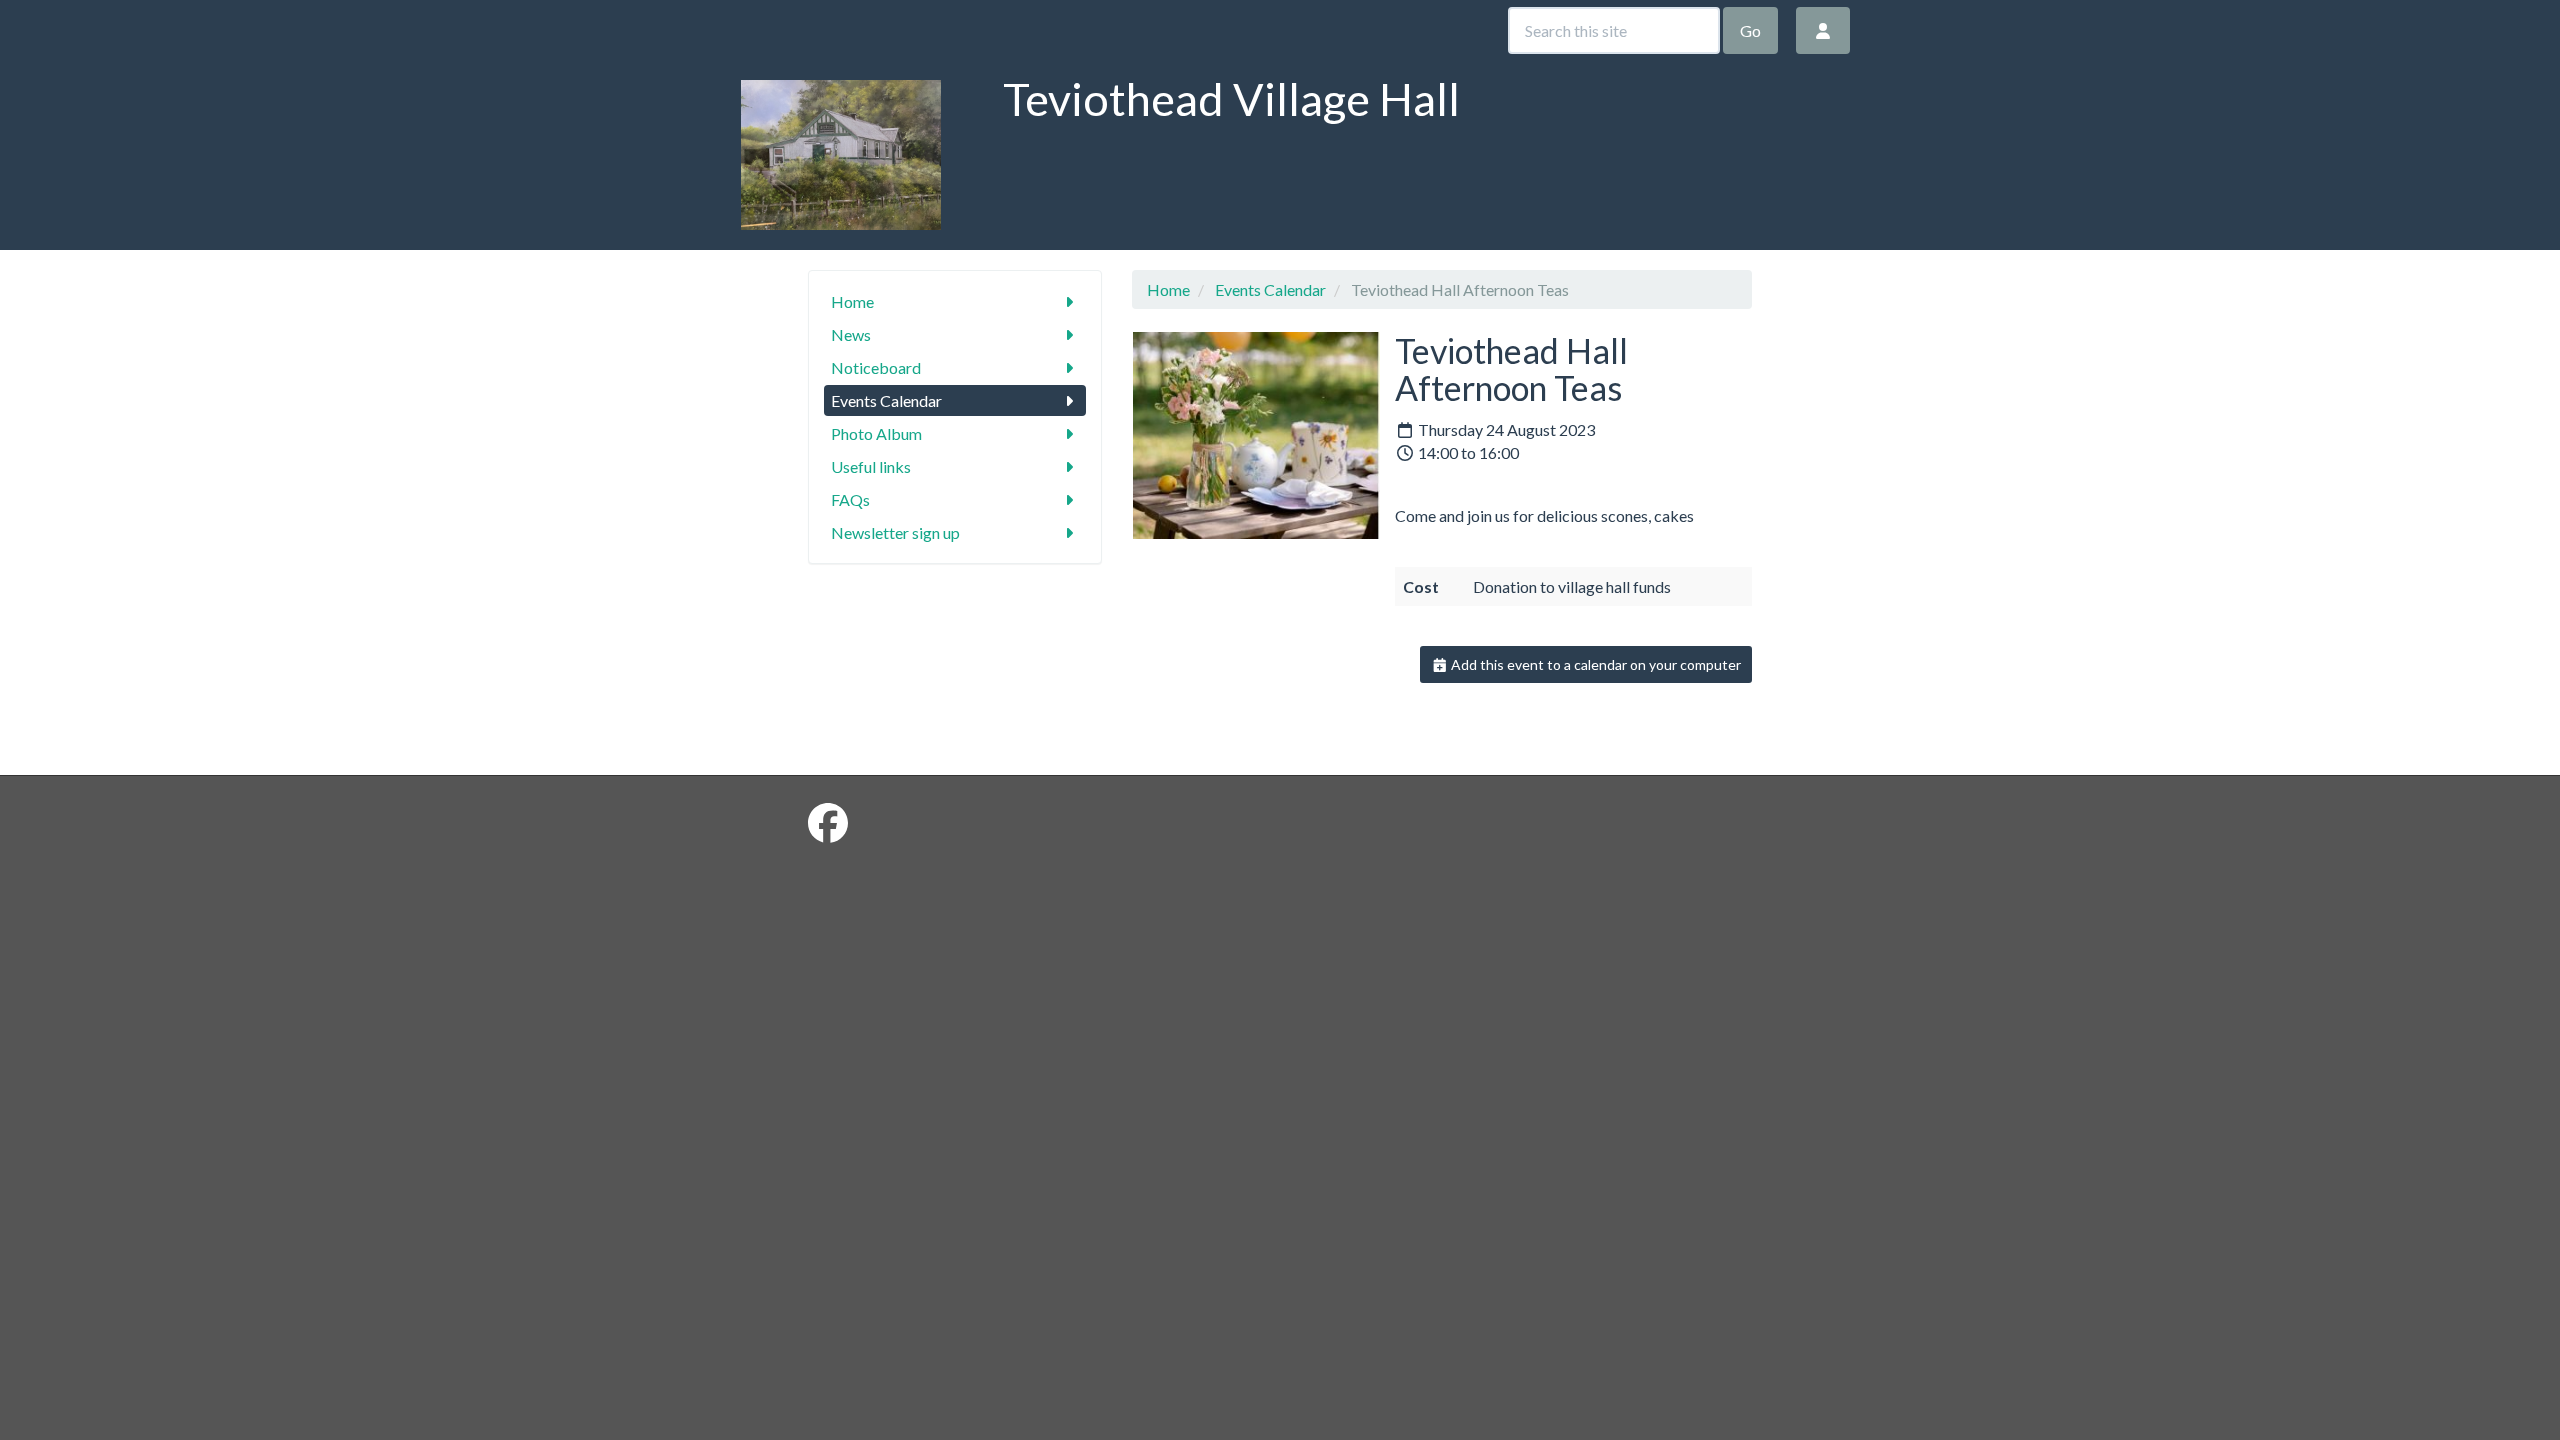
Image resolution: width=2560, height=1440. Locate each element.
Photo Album (876, 433)
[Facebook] (828, 823)
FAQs (850, 499)
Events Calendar (886, 400)
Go (1750, 30)
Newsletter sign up (895, 532)
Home (852, 301)
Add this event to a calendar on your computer (1594, 664)
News (851, 334)
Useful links (871, 466)
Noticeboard (876, 367)
